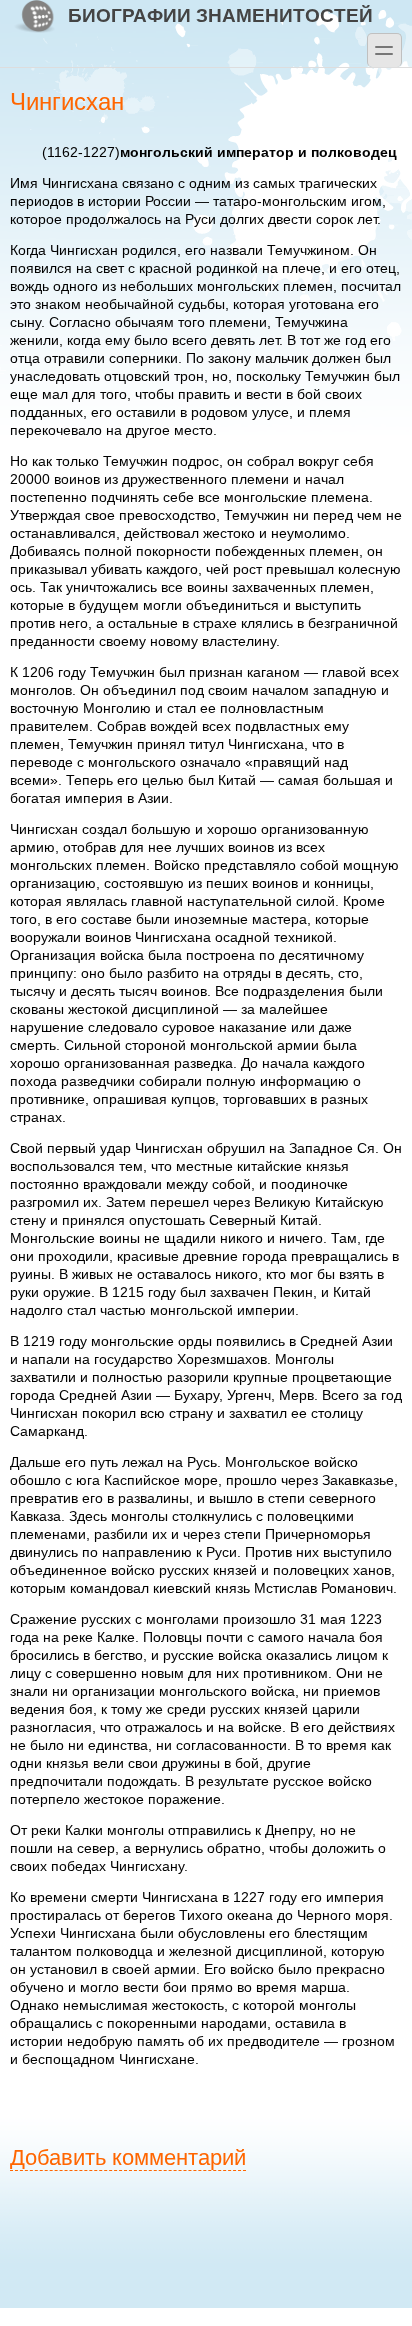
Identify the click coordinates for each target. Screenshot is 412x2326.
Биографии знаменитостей (220, 15)
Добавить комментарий (128, 2157)
